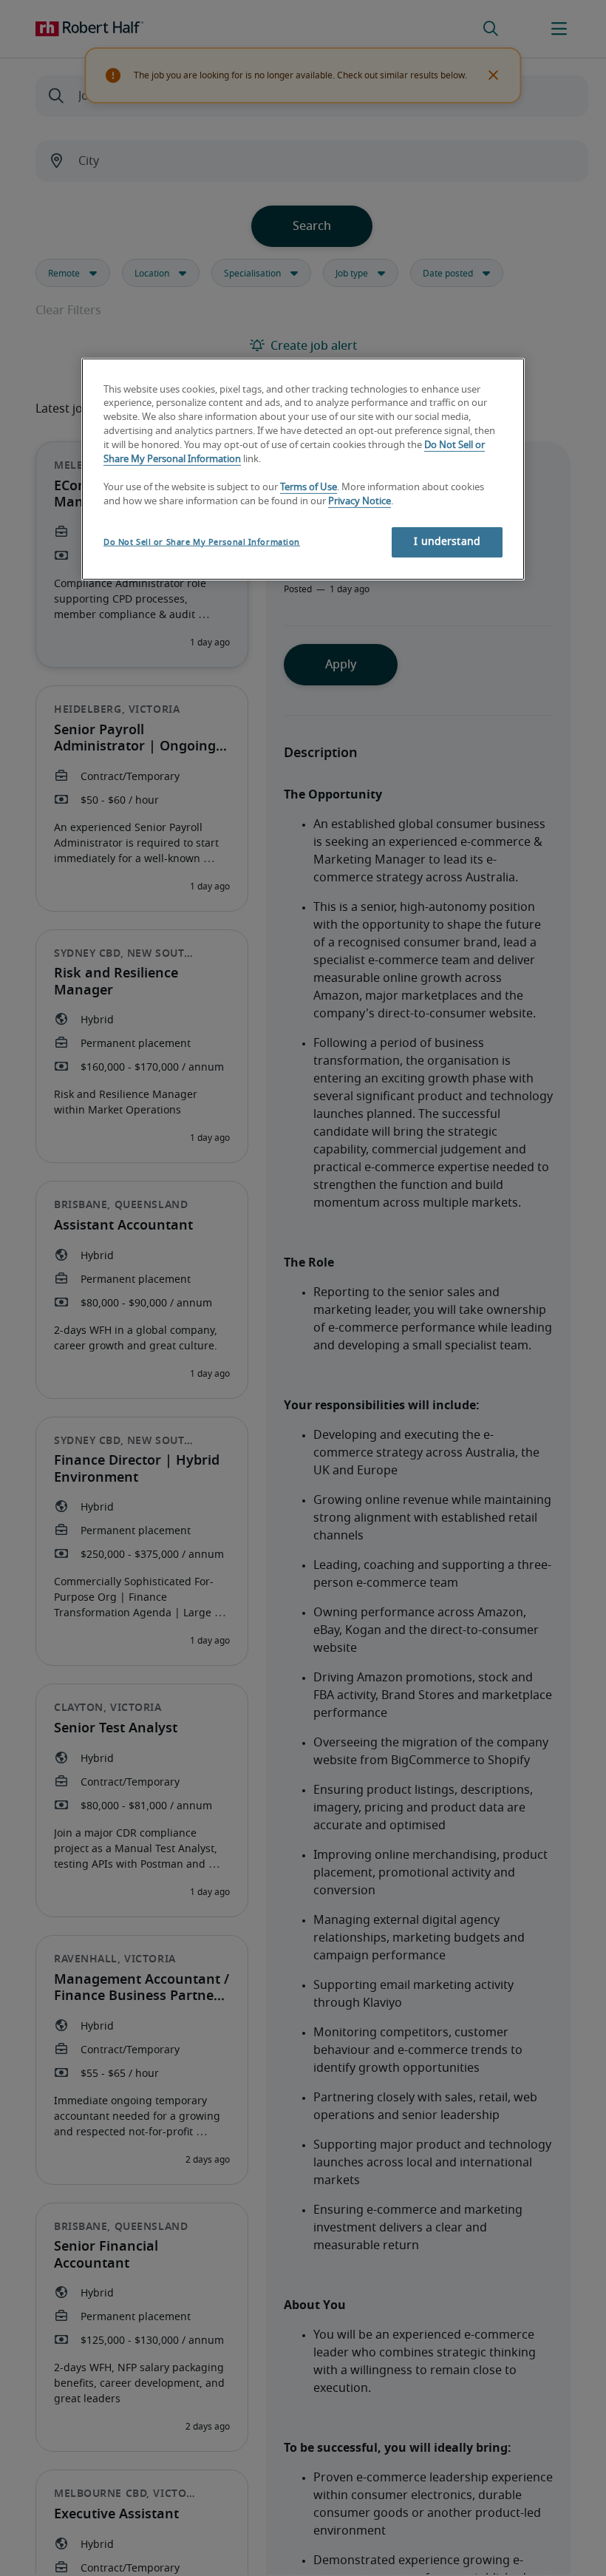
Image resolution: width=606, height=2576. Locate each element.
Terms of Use (309, 488)
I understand (447, 541)
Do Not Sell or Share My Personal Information (202, 542)
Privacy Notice (360, 502)
